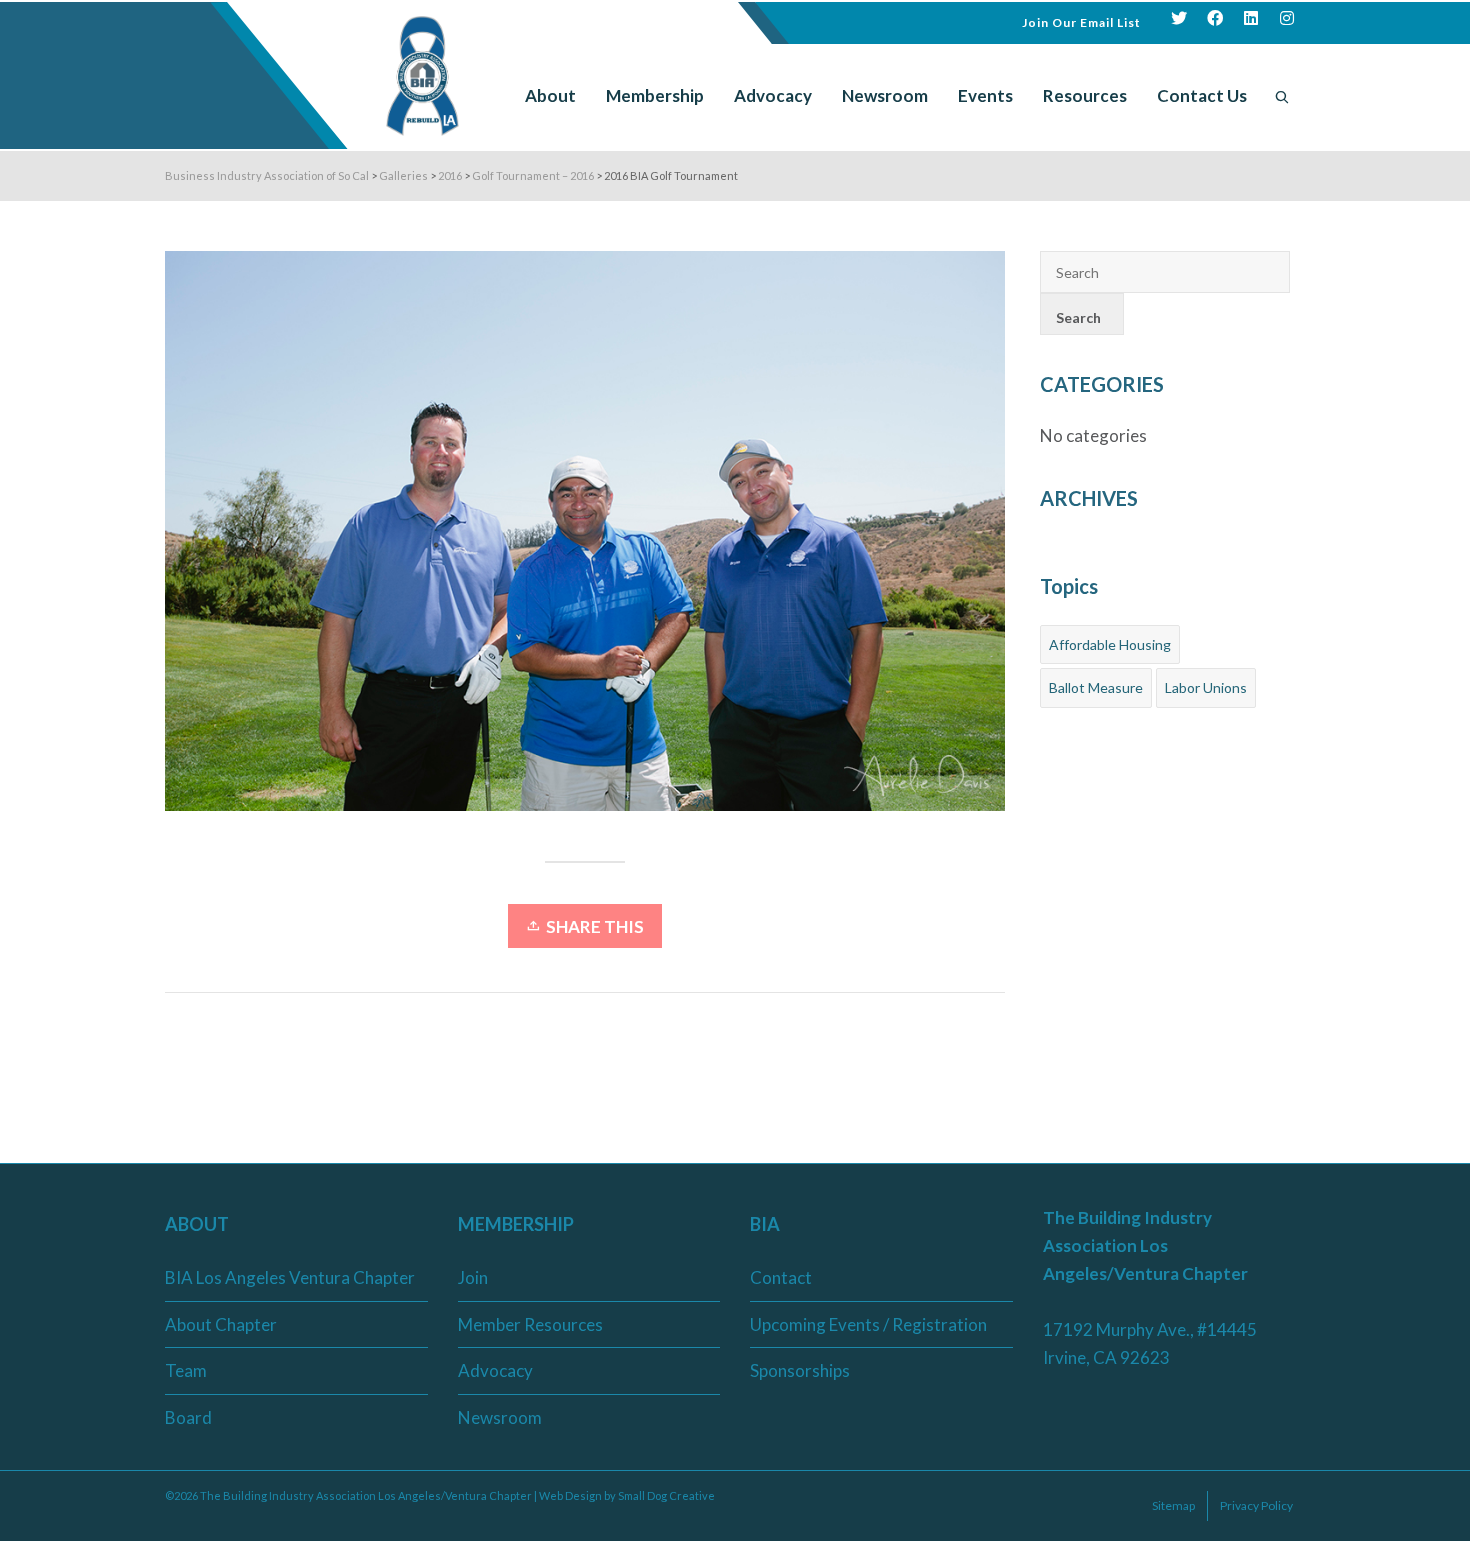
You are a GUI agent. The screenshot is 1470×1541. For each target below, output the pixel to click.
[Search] (1282, 96)
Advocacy (495, 1370)
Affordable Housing (1110, 644)
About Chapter (221, 1324)
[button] (1081, 20)
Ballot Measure (1096, 687)
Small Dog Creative (666, 1495)
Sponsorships (800, 1370)
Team (186, 1370)
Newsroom (500, 1417)
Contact (781, 1277)
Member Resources (530, 1324)
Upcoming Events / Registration (868, 1324)
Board (188, 1417)
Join (473, 1277)
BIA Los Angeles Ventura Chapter (290, 1277)
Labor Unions (1206, 687)
